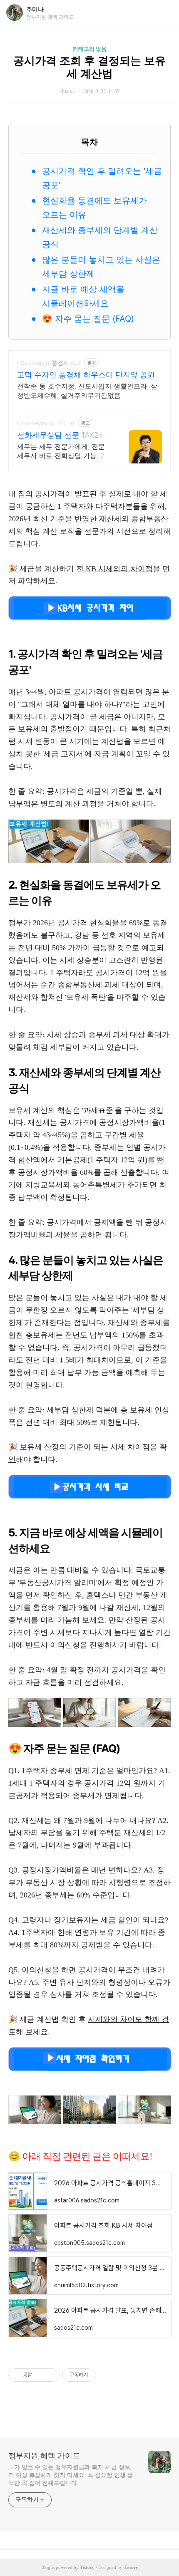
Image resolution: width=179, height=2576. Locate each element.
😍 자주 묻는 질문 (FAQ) (88, 319)
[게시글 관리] (50, 2375)
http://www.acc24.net (47, 423)
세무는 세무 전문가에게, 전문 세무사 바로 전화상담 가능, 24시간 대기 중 (63, 451)
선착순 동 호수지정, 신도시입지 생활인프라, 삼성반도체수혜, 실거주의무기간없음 (87, 391)
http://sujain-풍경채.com (50, 363)
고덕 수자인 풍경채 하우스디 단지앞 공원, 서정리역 (87, 375)
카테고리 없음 (90, 49)
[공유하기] (40, 2375)
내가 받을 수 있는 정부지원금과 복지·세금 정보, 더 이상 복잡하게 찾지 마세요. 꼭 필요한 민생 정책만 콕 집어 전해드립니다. (71, 2475)
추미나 (35, 9)
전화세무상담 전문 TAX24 (60, 435)
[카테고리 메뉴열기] (164, 13)
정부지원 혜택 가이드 (44, 2456)
